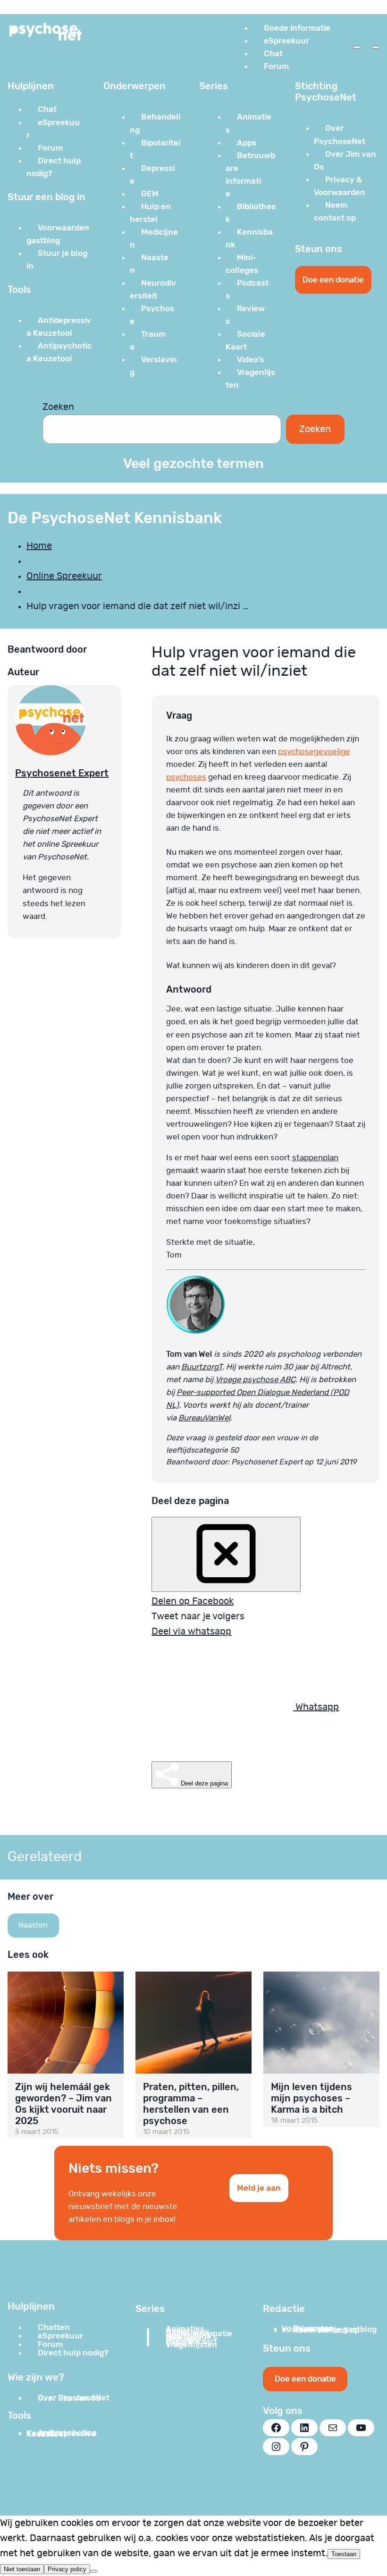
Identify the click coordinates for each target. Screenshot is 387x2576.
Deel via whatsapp (191, 1632)
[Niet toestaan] (94, 2571)
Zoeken (58, 407)
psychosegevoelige (314, 752)
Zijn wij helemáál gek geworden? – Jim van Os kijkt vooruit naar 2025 (63, 2104)
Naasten (33, 1925)
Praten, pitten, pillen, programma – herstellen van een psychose (191, 2104)
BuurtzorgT (202, 1367)
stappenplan (315, 1158)
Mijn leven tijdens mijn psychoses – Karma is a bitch (311, 2098)
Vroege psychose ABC (255, 1380)
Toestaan (344, 2554)
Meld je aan (259, 2188)
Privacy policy (67, 2569)
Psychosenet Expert (62, 773)
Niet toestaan (22, 2569)
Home (39, 546)
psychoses (186, 777)
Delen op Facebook (193, 1601)
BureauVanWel (204, 1418)
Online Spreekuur (64, 576)
